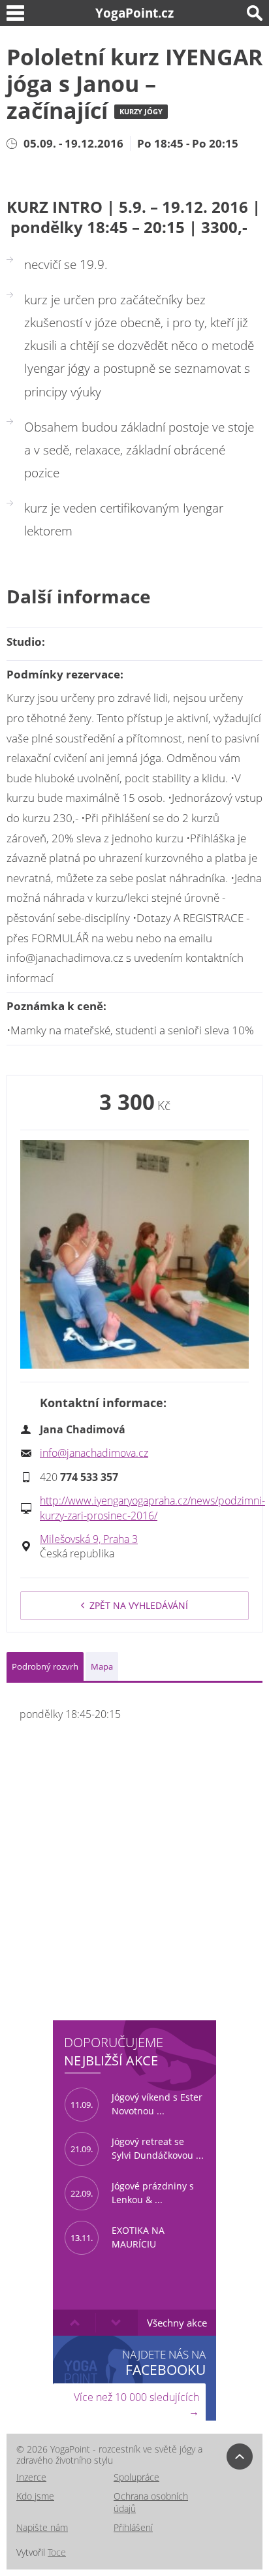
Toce (57, 2552)
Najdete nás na (164, 2362)
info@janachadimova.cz (94, 1453)
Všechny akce (177, 2323)
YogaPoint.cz (134, 13)
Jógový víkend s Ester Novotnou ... (136, 2104)
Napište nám (42, 2527)
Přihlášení (133, 2527)
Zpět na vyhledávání (139, 1605)
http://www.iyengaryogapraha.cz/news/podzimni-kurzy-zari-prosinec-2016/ (152, 1508)
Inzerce (31, 2477)
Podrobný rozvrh (45, 1666)
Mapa (102, 1666)
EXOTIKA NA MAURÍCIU (118, 2237)
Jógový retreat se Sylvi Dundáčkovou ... (137, 2148)
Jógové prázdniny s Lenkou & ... (132, 2193)
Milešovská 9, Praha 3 (89, 1539)
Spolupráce (136, 2477)
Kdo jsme (35, 2496)
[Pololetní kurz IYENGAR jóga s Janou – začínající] (134, 1254)
